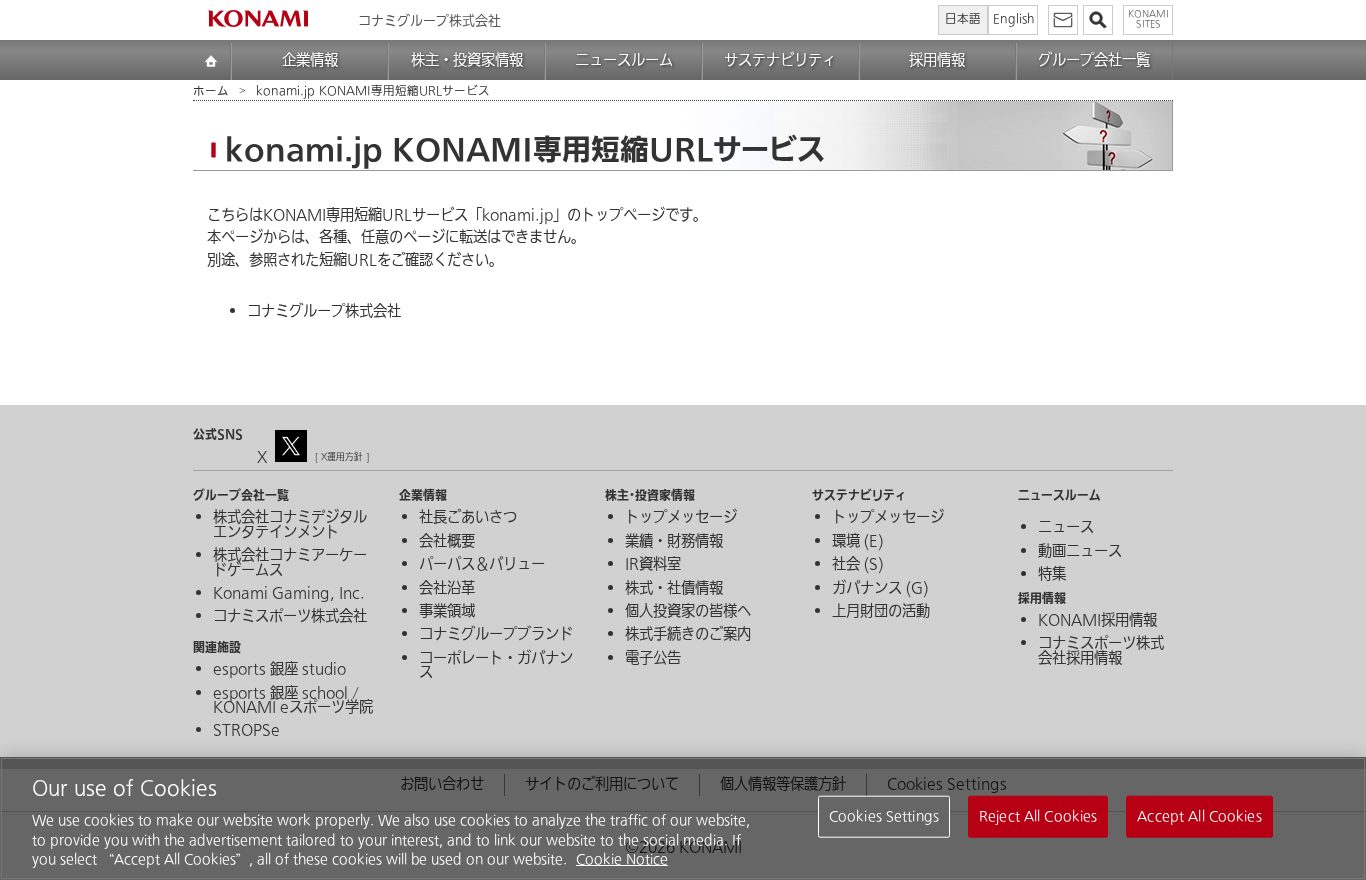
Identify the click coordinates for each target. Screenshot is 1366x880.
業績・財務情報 (674, 542)
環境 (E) (857, 542)
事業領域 (447, 612)
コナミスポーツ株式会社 (290, 617)
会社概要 (447, 542)
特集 (1052, 575)
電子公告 (653, 659)
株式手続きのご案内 (688, 635)
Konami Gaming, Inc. (289, 594)
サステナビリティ (780, 60)
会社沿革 (447, 589)
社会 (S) (857, 565)
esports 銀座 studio (279, 670)
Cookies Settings (884, 816)
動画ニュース (1080, 552)
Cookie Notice (622, 859)
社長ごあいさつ (468, 518)
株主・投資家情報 (467, 60)
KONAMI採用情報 (1097, 621)
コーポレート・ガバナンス (496, 666)
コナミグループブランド (496, 635)
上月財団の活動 (881, 612)
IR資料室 (653, 565)
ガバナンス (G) (880, 589)
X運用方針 (342, 457)
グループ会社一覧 (1094, 60)
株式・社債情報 (674, 589)
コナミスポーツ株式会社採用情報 (1101, 651)
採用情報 (937, 60)
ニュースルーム (624, 60)
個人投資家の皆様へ (688, 612)
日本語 (963, 19)
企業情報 (310, 60)
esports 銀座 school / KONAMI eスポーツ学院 (293, 701)
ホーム (211, 91)
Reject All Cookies (1038, 816)
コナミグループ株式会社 (324, 311)
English (1013, 19)
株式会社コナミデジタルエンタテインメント (290, 525)
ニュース (1066, 528)
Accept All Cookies (1199, 816)
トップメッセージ (681, 518)
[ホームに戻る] (258, 18)
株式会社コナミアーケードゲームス (290, 563)
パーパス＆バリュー (482, 565)
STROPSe (246, 731)
